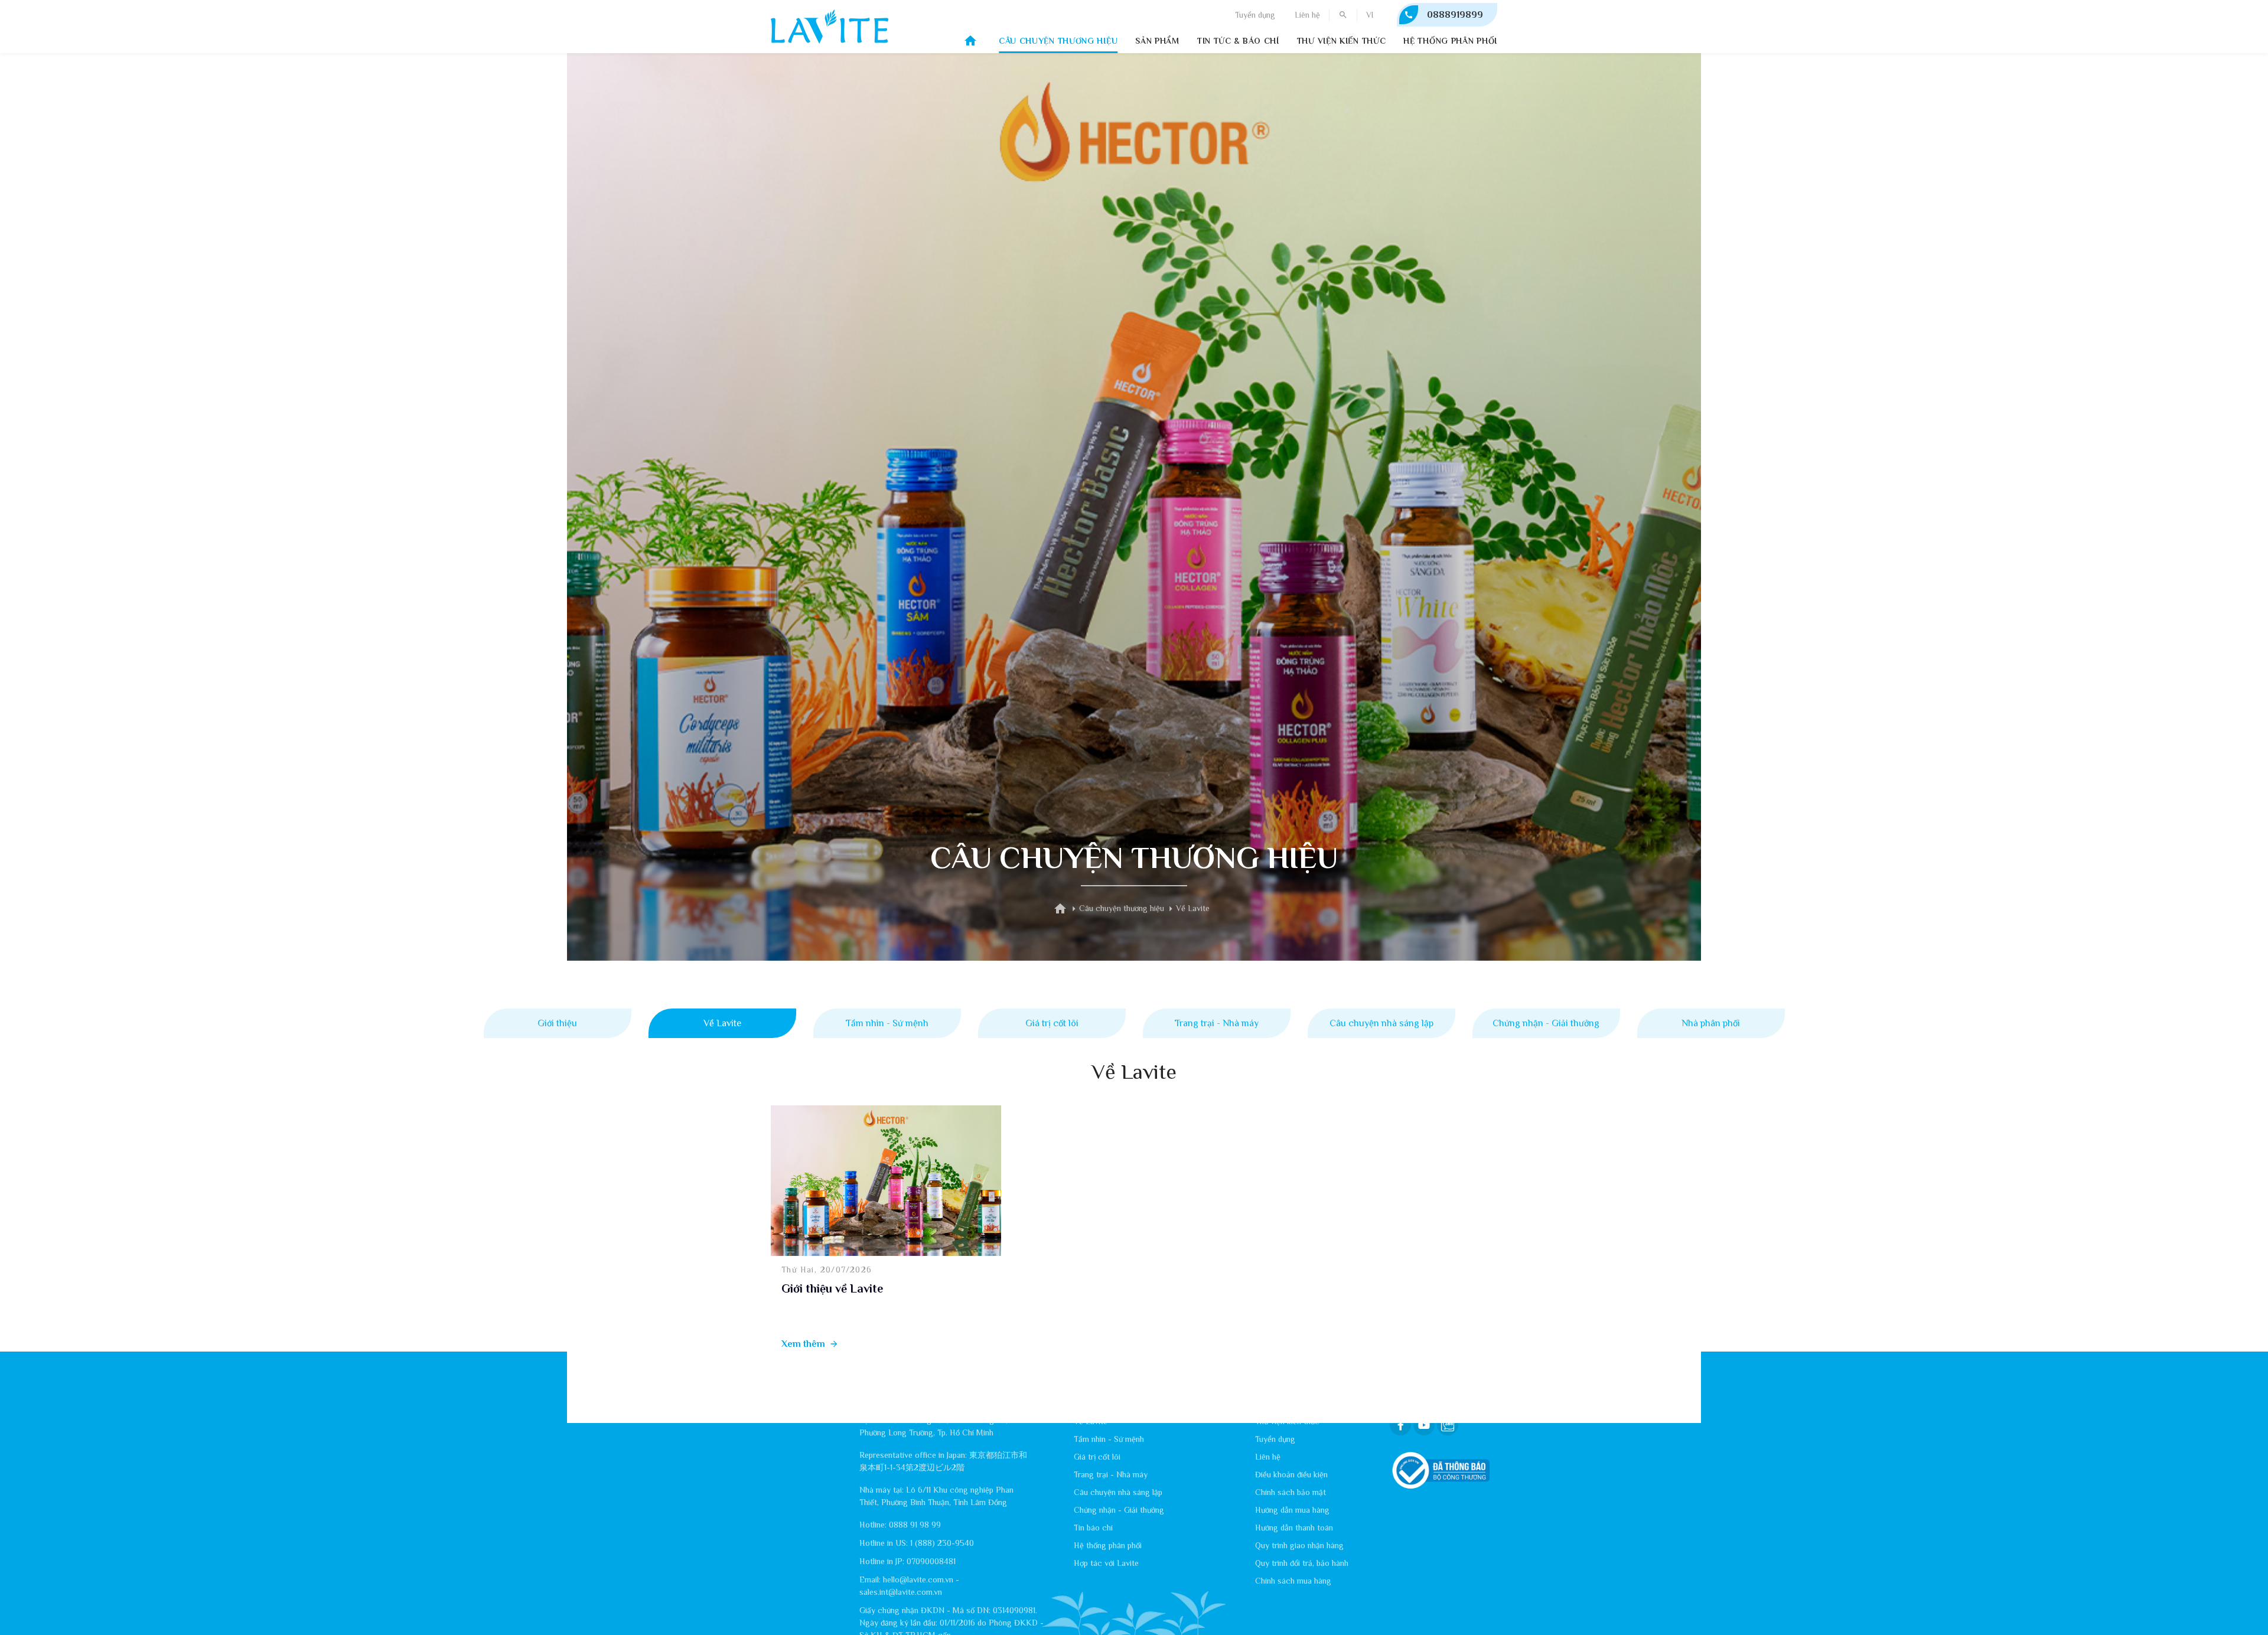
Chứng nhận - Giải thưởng (1546, 1023)
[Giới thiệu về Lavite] (886, 1181)
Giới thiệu (557, 1023)
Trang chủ (970, 41)
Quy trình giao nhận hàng (1299, 1545)
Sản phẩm (1157, 41)
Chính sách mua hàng (1293, 1581)
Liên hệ (1307, 15)
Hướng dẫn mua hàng (1292, 1510)
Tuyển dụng (1255, 15)
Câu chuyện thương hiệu (1058, 41)
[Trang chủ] (1060, 909)
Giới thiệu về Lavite (832, 1288)
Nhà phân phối (1711, 1023)
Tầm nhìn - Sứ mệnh (887, 1023)
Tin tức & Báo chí (1238, 41)
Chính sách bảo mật (1291, 1492)
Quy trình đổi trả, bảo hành (1302, 1563)
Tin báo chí (1093, 1528)
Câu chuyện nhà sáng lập (1381, 1023)
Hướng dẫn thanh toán (1294, 1528)
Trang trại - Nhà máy (1217, 1023)
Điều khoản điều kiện (1291, 1474)
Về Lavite (722, 1023)
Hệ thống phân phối (1450, 41)
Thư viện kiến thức (1342, 41)
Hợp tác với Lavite (1106, 1563)
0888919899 (1455, 15)
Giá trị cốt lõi (1052, 1023)
